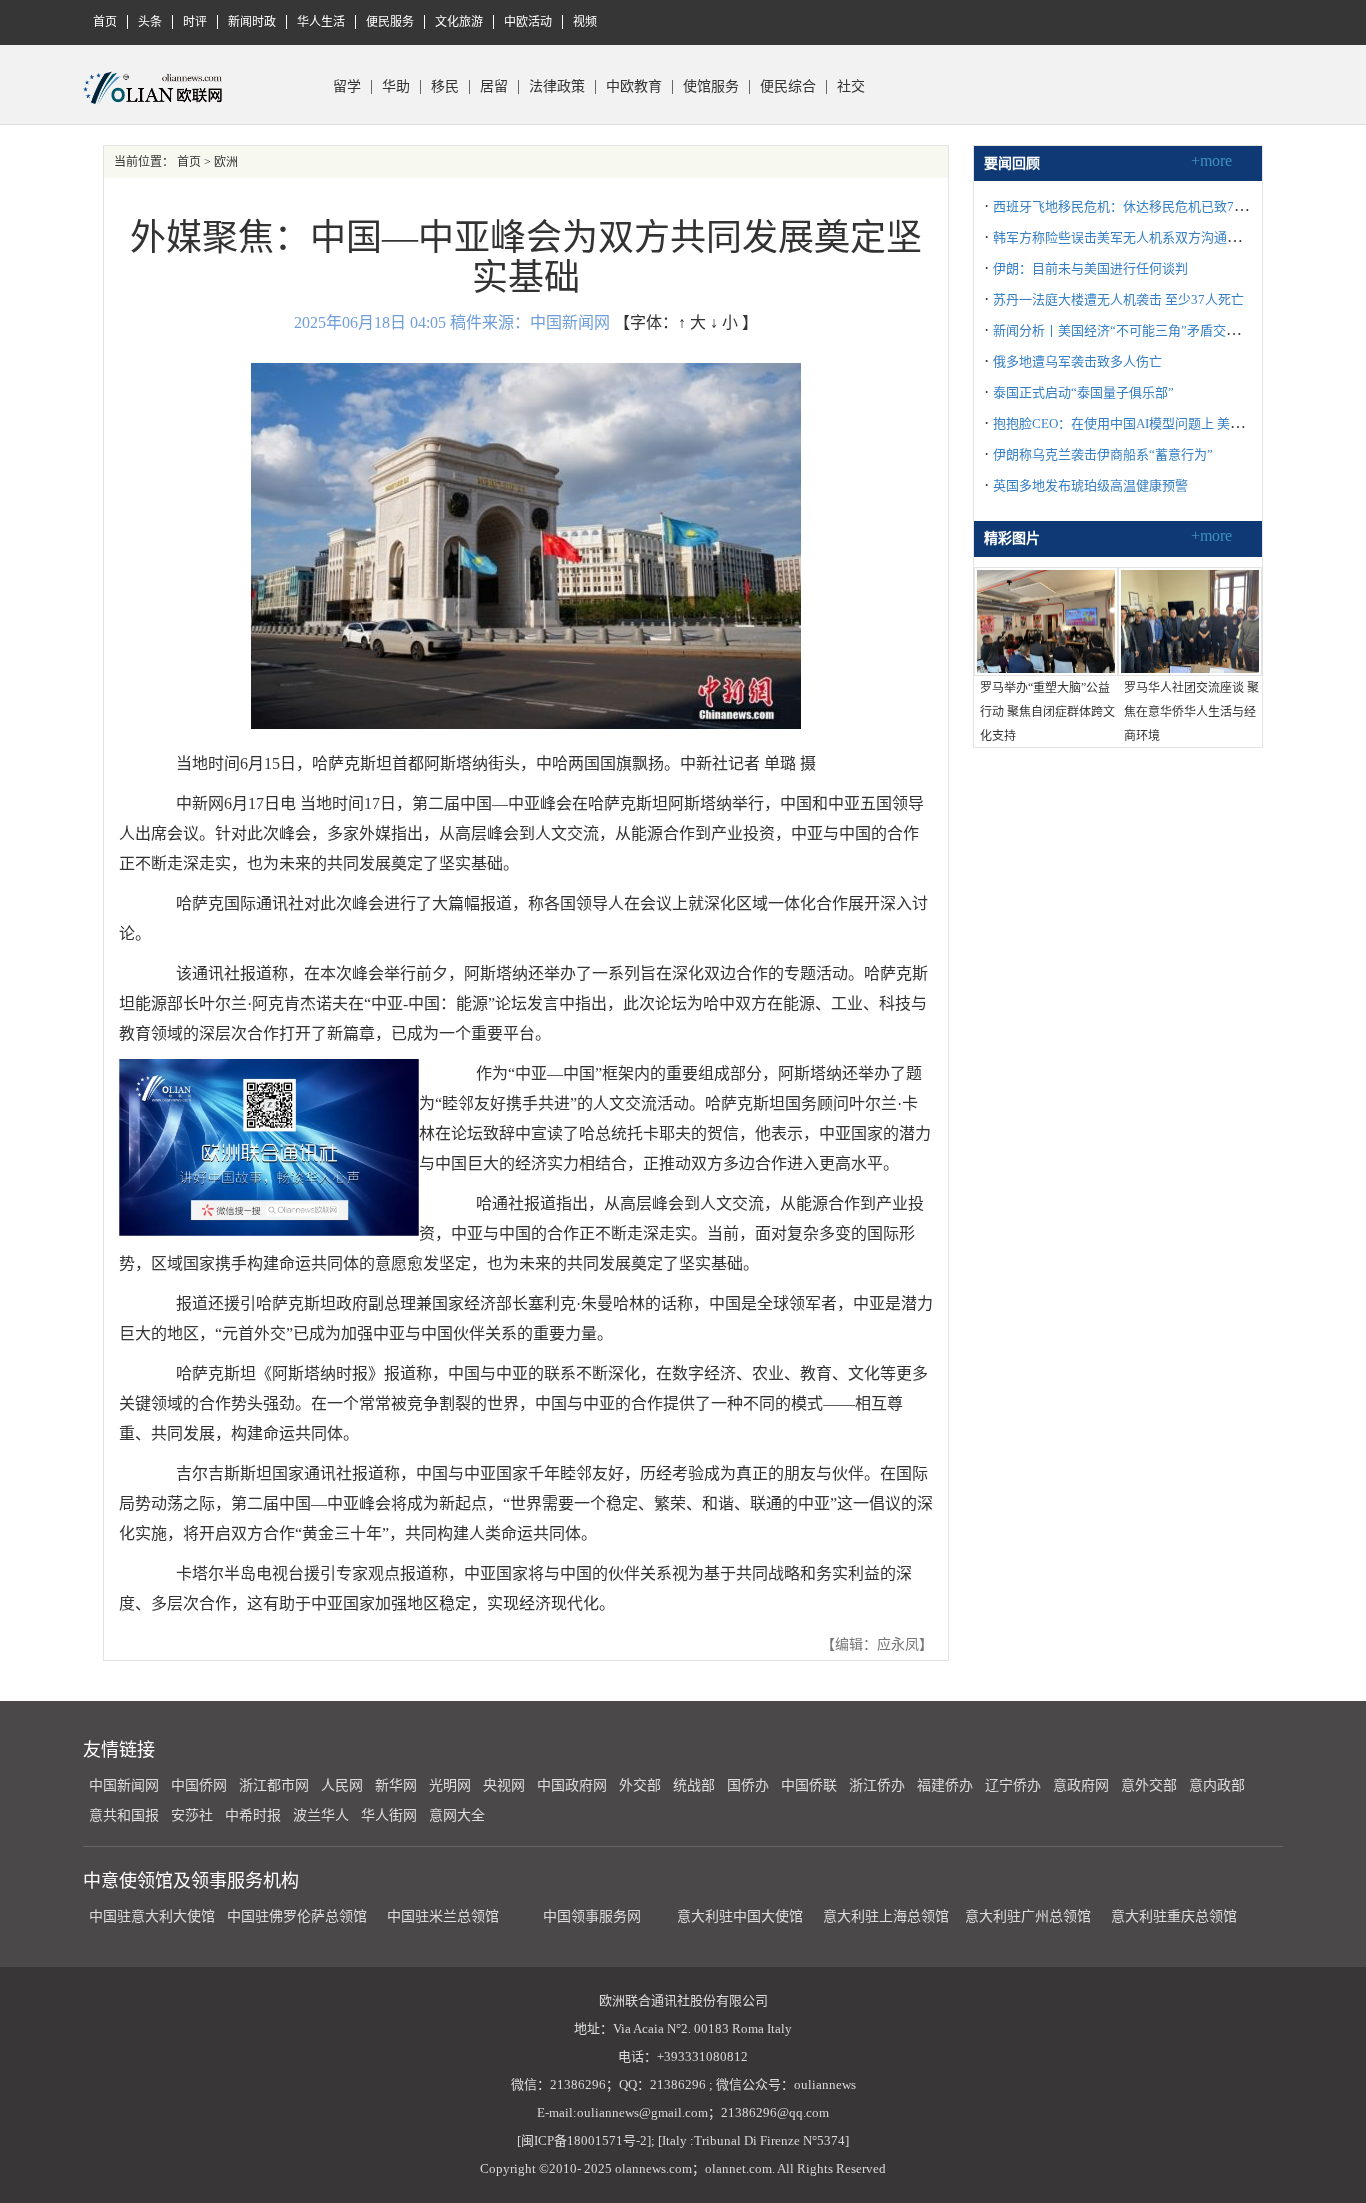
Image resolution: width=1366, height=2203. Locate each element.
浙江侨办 (877, 1785)
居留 (494, 87)
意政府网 (1081, 1785)
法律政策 (557, 87)
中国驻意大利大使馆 (152, 1916)
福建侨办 (945, 1785)
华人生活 (321, 22)
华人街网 (389, 1815)
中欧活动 (528, 22)
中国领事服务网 (592, 1916)
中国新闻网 (124, 1785)
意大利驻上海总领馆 (884, 1916)
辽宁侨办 (1013, 1785)
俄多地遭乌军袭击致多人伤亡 (1077, 361)
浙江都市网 (274, 1785)
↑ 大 (692, 322)
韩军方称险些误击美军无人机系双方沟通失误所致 (1136, 237)
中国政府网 (572, 1785)
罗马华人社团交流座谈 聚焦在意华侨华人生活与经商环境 (1191, 712)
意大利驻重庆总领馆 (1174, 1916)
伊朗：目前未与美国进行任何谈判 (1090, 268)
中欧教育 (634, 87)
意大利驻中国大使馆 (740, 1916)
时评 (195, 22)
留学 (347, 87)
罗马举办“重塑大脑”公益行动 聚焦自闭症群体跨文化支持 (1047, 712)
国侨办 (748, 1785)
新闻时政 (252, 22)
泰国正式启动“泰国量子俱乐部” (1083, 392)
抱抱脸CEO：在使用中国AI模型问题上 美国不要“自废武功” (1163, 423)
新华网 (396, 1785)
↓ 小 (724, 322)
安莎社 (192, 1815)
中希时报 (253, 1815)
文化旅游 (459, 22)
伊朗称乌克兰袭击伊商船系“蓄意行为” (1103, 454)
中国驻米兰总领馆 (443, 1916)
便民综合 (788, 87)
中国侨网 (199, 1785)
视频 (585, 22)
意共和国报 (124, 1815)
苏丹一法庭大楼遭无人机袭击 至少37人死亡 (1118, 299)
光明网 (450, 1785)
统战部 (694, 1785)
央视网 (504, 1785)
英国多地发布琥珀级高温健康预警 (1090, 485)
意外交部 (1149, 1785)
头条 (150, 22)
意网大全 (457, 1815)
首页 (105, 22)
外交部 (640, 1785)
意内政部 (1217, 1785)
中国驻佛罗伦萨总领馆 (297, 1916)
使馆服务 (711, 87)
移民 (445, 87)
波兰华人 (321, 1815)
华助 (396, 87)
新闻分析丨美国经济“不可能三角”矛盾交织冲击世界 (1142, 330)
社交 (851, 87)
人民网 (342, 1785)
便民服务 (390, 22)
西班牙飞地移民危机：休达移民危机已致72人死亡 (1136, 206)
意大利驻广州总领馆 (1028, 1916)
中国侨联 (809, 1785)
